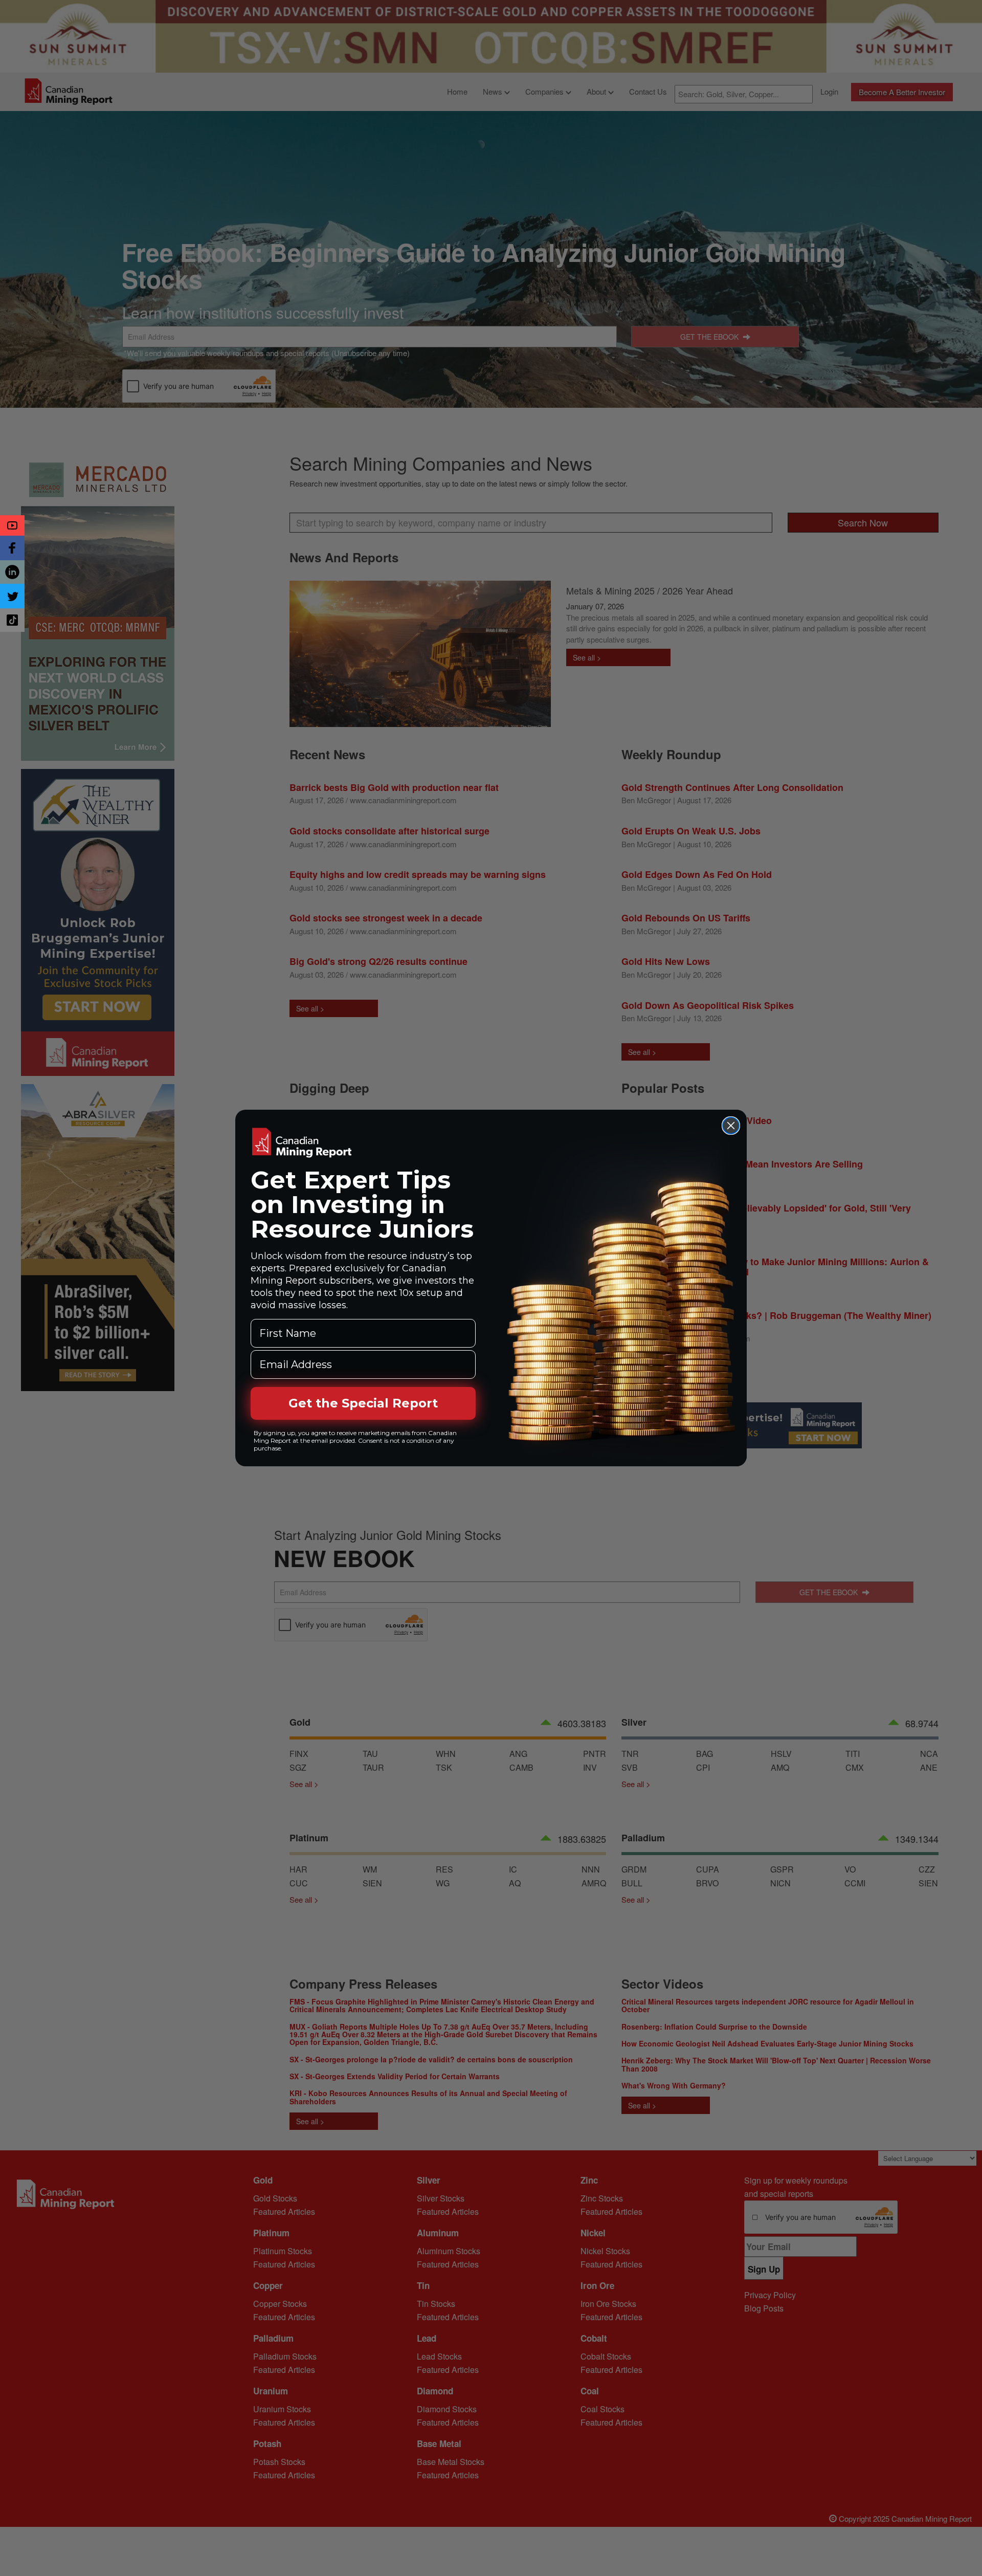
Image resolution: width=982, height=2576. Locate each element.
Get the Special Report (363, 1403)
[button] (12, 525)
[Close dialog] (731, 1126)
